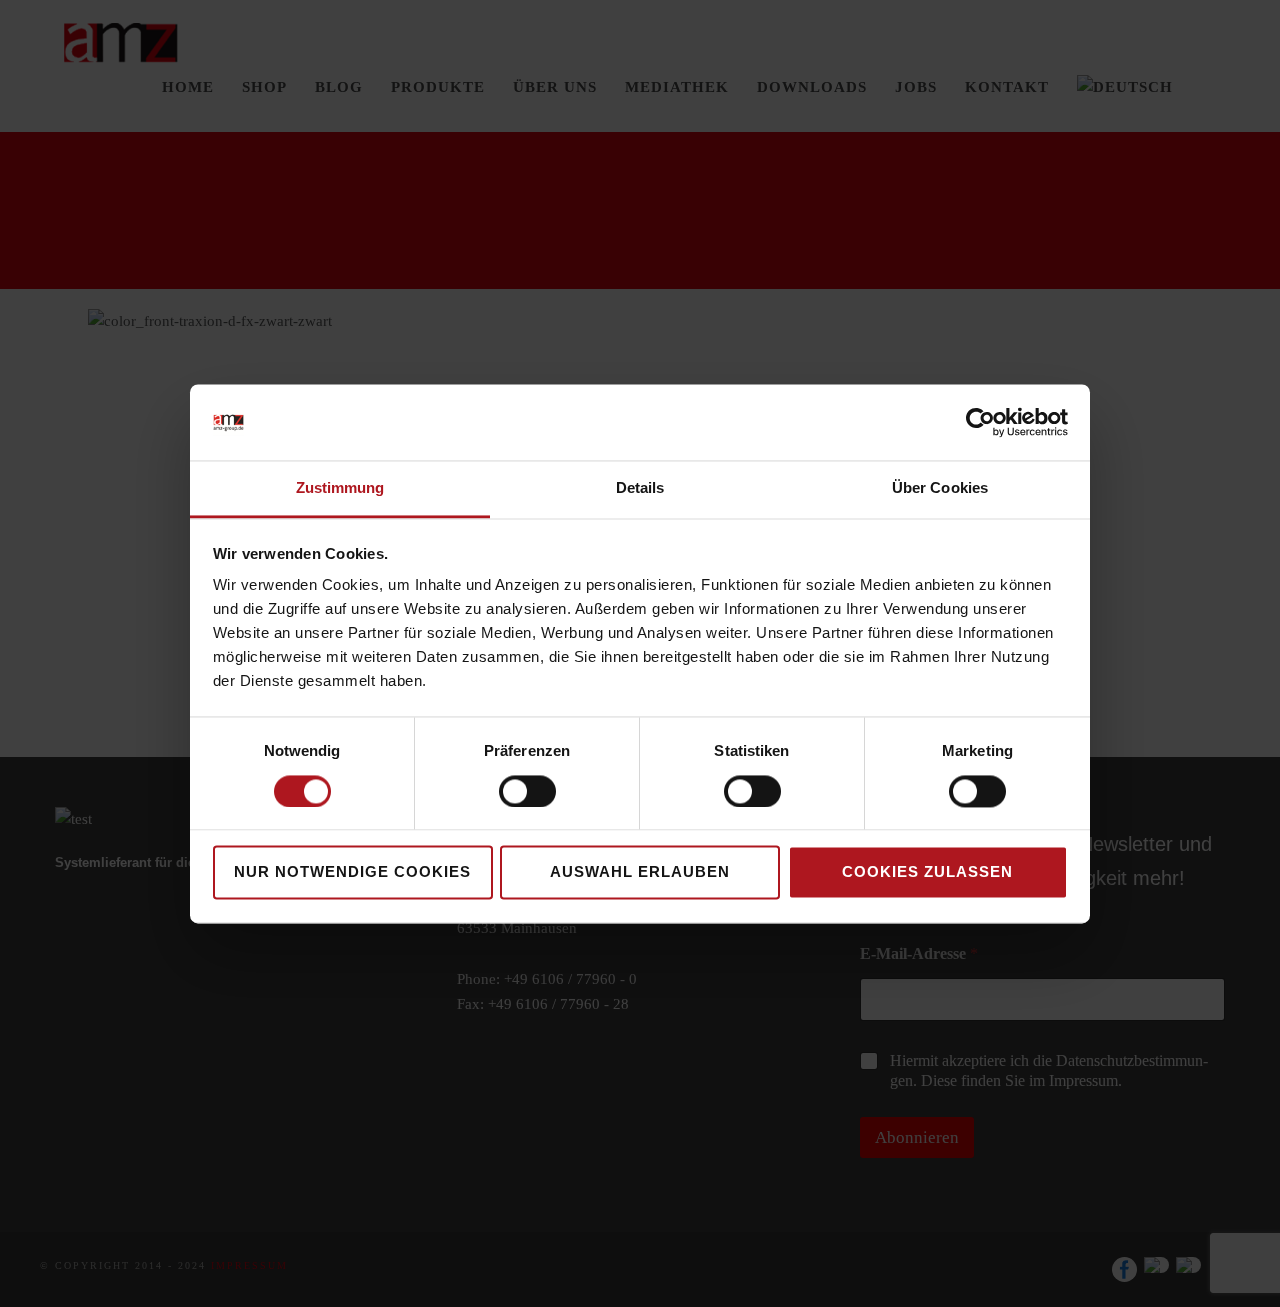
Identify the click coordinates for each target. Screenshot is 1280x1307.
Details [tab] (640, 488)
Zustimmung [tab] (340, 488)
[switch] (527, 791)
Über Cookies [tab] (940, 488)
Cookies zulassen (927, 872)
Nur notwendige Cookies (352, 872)
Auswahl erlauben (640, 872)
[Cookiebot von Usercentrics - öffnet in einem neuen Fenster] (980, 422)
